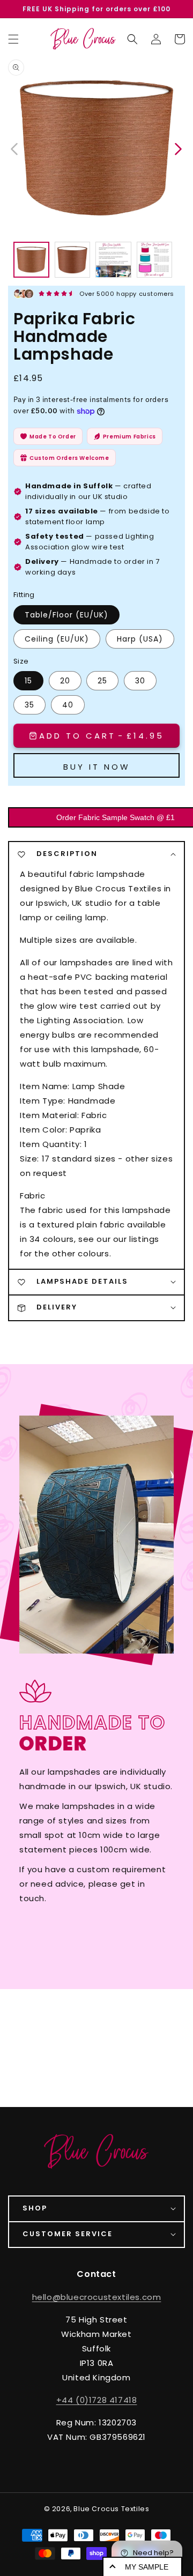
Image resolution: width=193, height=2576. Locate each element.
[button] (132, 39)
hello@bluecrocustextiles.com (97, 2297)
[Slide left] (15, 148)
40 (68, 705)
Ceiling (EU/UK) (57, 639)
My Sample (147, 2567)
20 (65, 681)
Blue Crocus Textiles (111, 2509)
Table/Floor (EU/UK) (66, 615)
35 (29, 705)
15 (28, 681)
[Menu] (13, 39)
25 (102, 681)
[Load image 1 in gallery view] (31, 260)
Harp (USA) (140, 639)
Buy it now (97, 767)
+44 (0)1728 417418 (97, 2400)
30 (140, 681)
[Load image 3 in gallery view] (113, 260)
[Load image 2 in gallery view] (73, 260)
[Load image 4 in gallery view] (155, 260)
